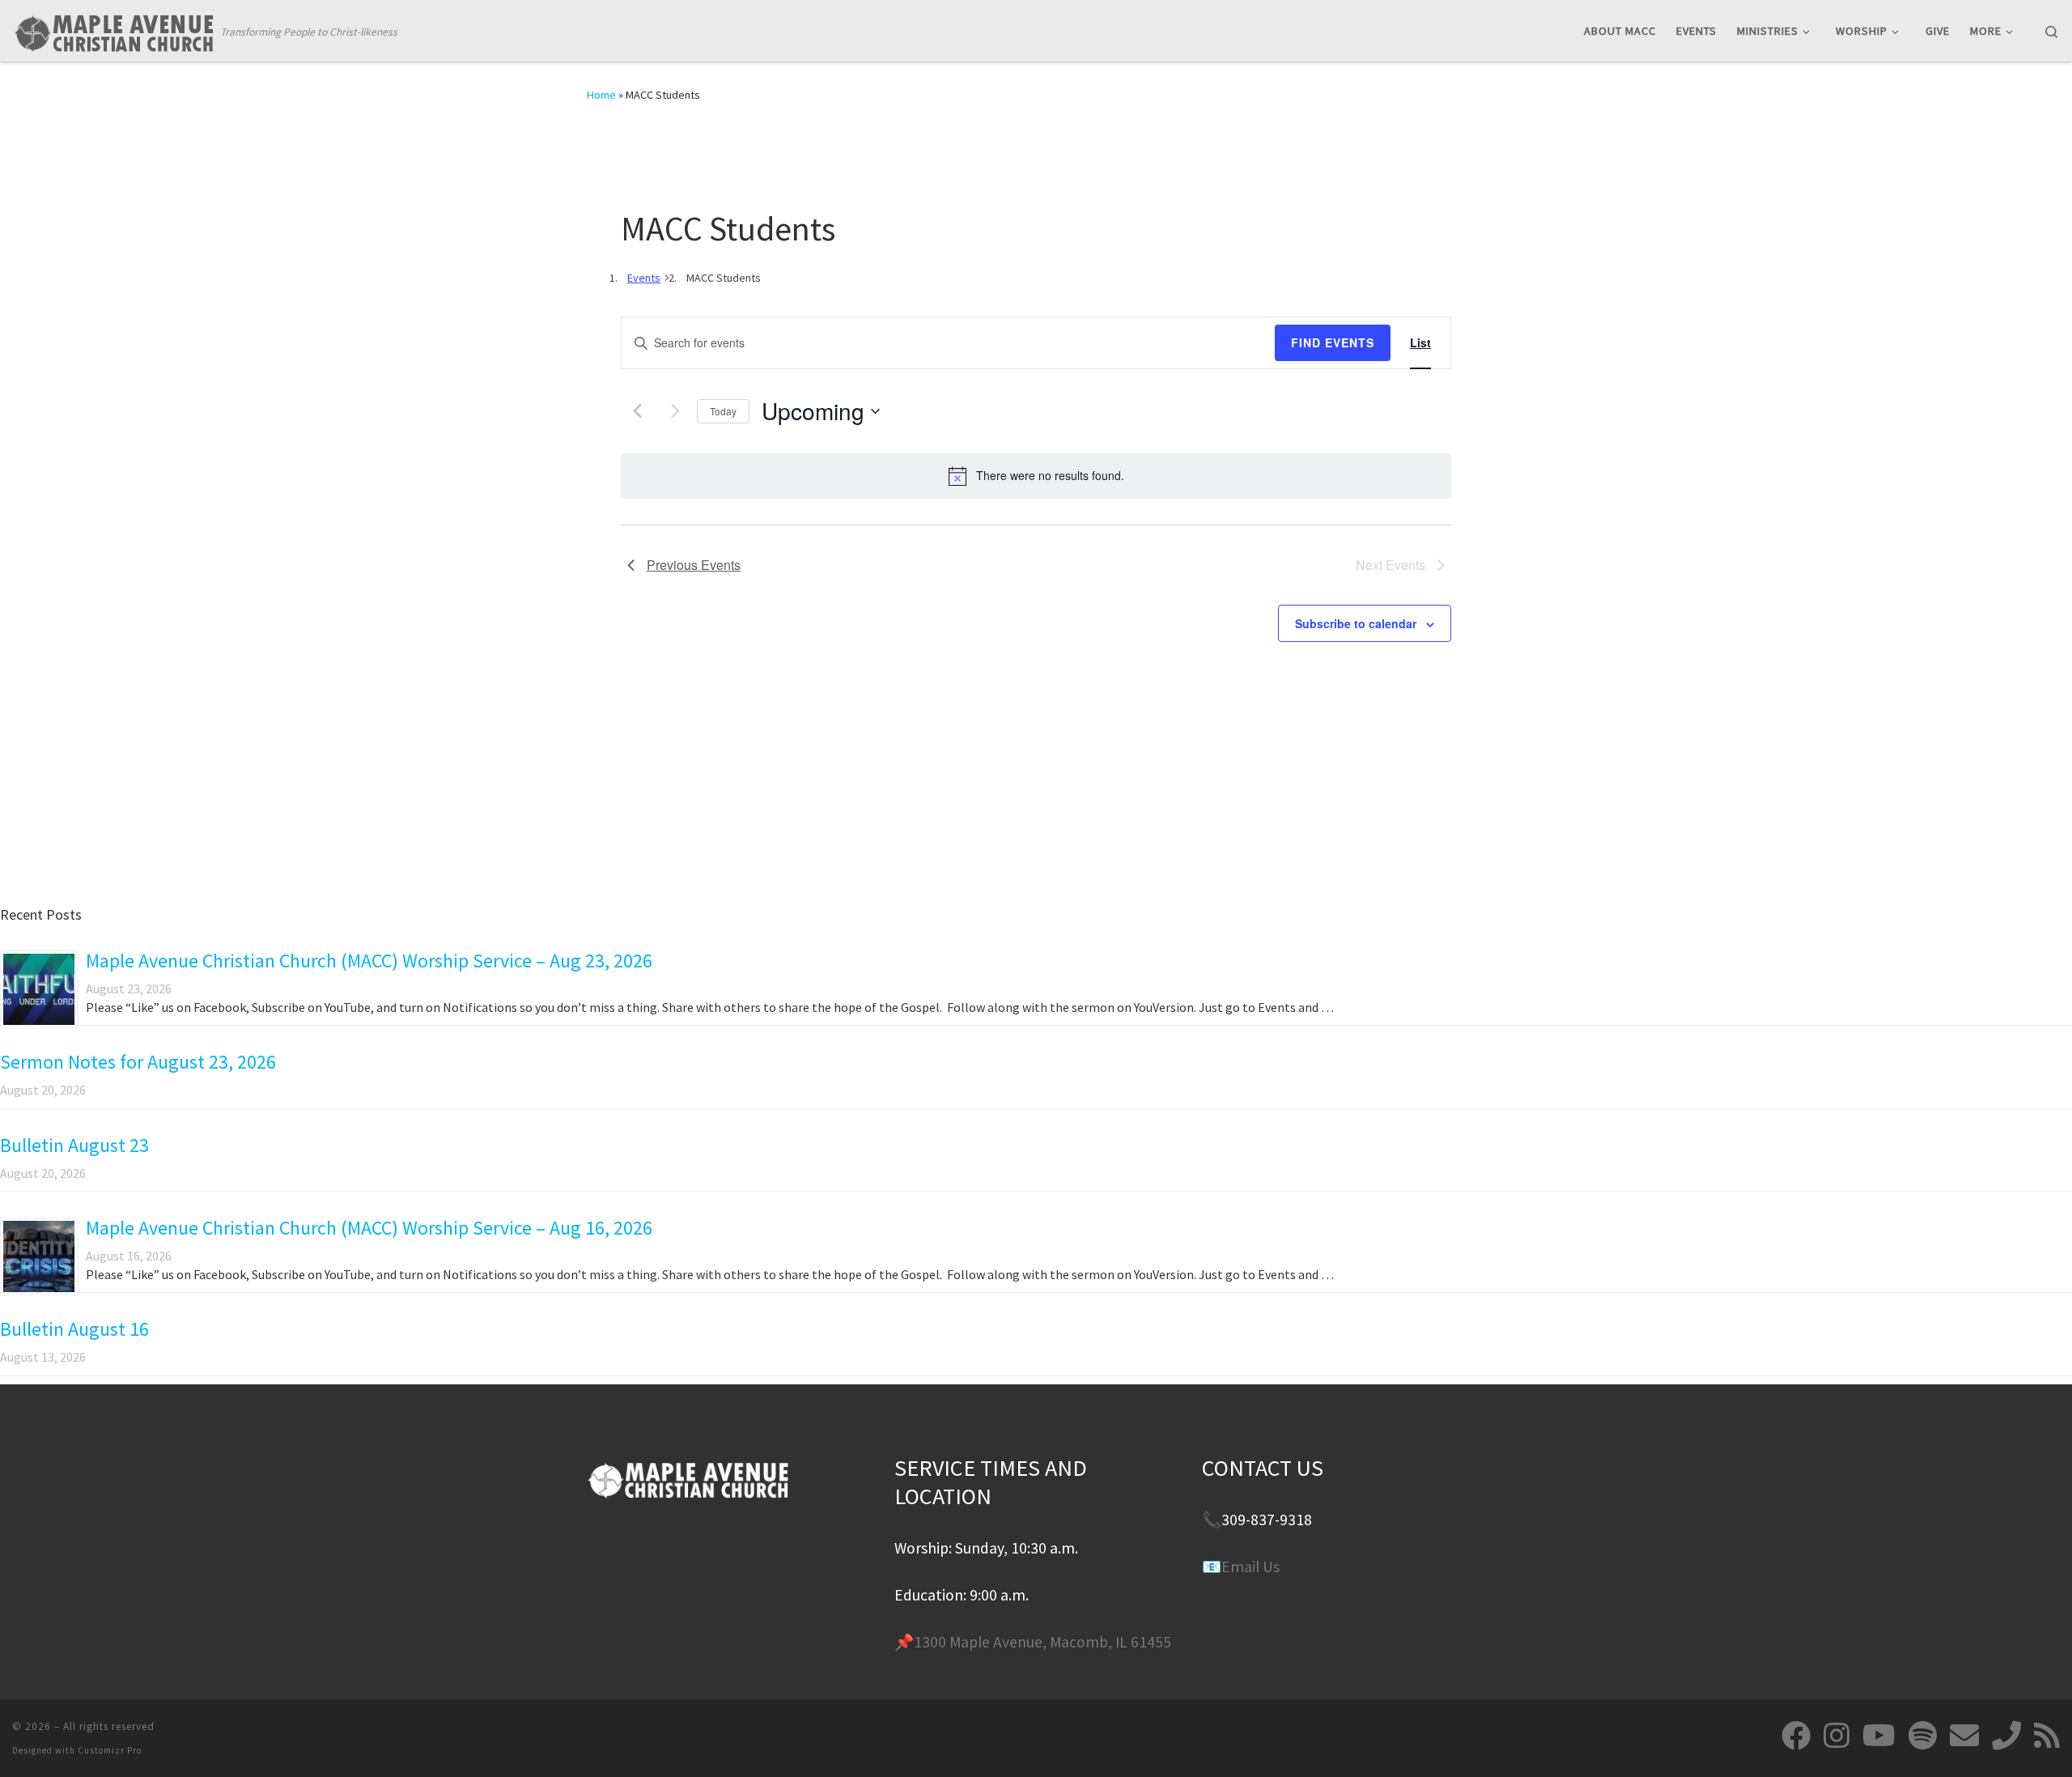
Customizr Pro (110, 1750)
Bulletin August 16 (74, 1329)
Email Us (1250, 1567)
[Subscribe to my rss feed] (2047, 1736)
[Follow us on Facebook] (1796, 1736)
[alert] (1036, 476)
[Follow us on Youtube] (1879, 1736)
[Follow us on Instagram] (1836, 1736)
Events (644, 278)
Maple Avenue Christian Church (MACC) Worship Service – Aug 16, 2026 (369, 1228)
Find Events (1333, 342)
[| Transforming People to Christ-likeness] (113, 30)
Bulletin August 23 (74, 1145)
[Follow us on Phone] (2006, 1736)
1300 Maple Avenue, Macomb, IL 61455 (1042, 1642)
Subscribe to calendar (1356, 623)
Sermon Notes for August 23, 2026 (138, 1062)
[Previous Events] (637, 411)
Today (723, 411)
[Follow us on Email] (1964, 1736)
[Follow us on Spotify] (1923, 1736)
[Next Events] (675, 411)
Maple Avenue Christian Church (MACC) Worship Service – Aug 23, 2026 (369, 961)
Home (601, 95)
